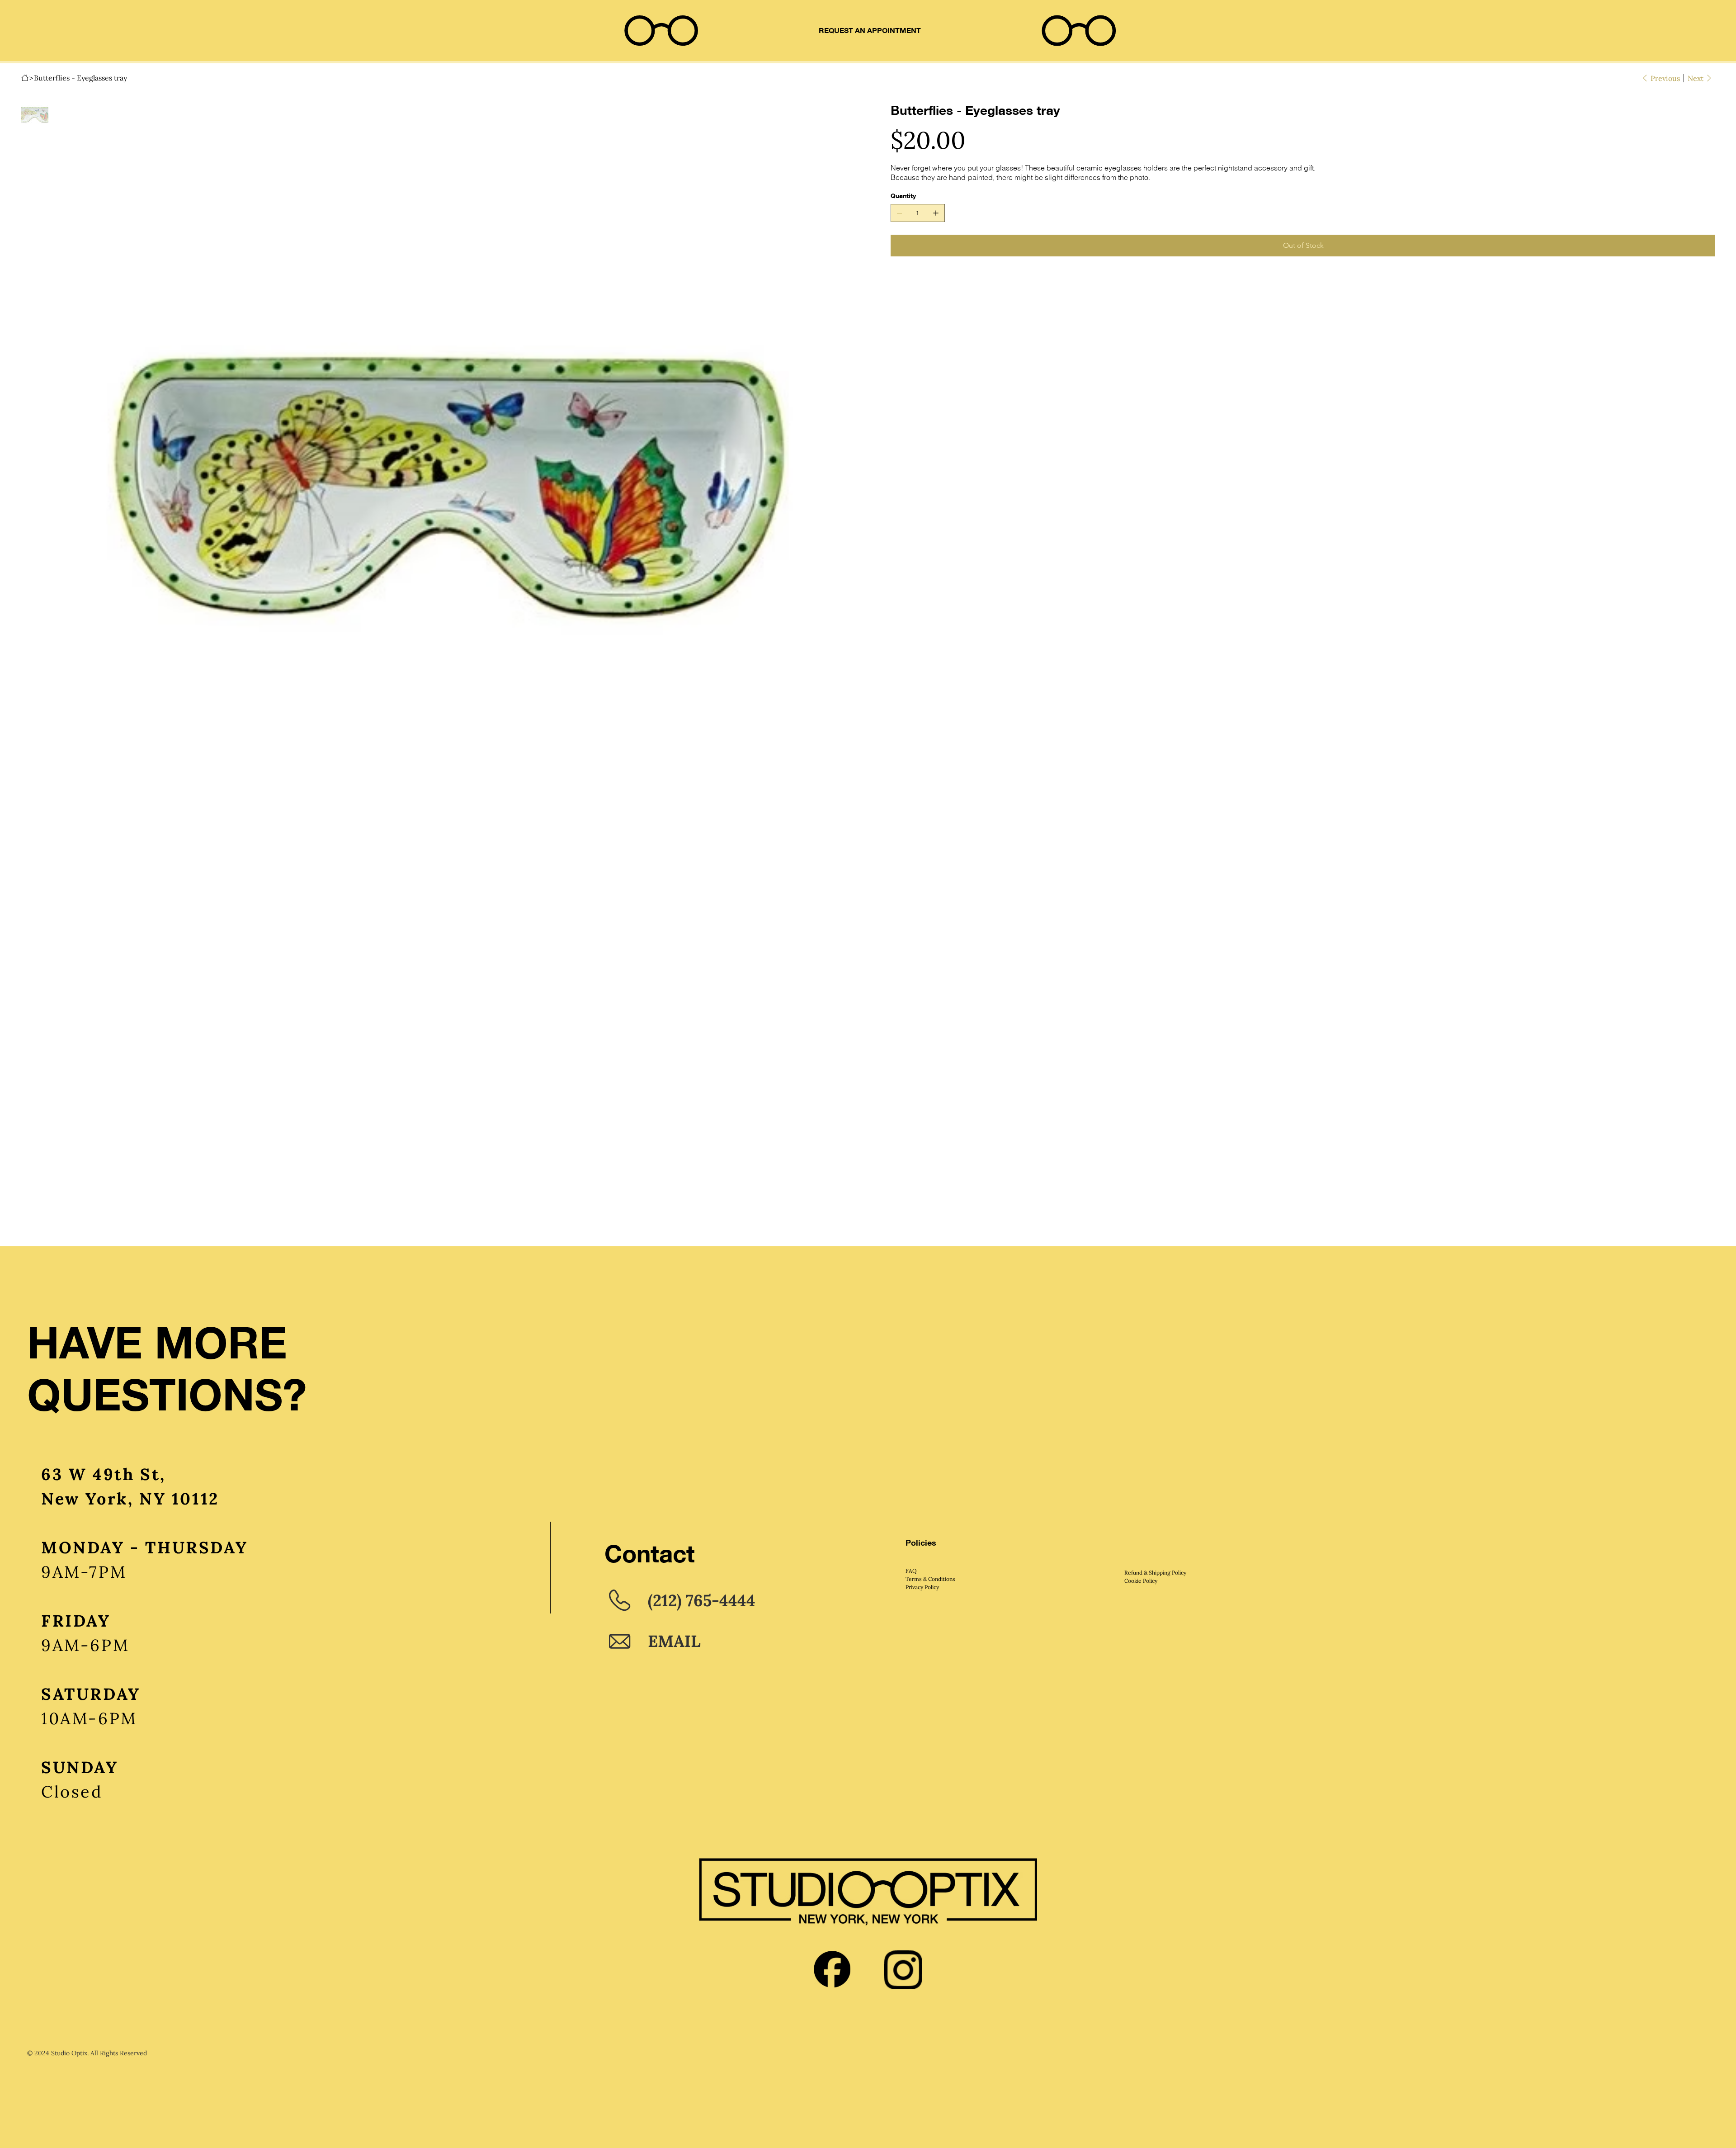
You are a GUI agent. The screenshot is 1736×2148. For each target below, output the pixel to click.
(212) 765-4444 (702, 1600)
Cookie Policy (1141, 1581)
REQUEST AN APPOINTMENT (870, 31)
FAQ (911, 1571)
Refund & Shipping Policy (1155, 1573)
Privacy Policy (922, 1587)
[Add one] (936, 213)
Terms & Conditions (930, 1579)
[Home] (25, 78)
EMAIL (674, 1641)
